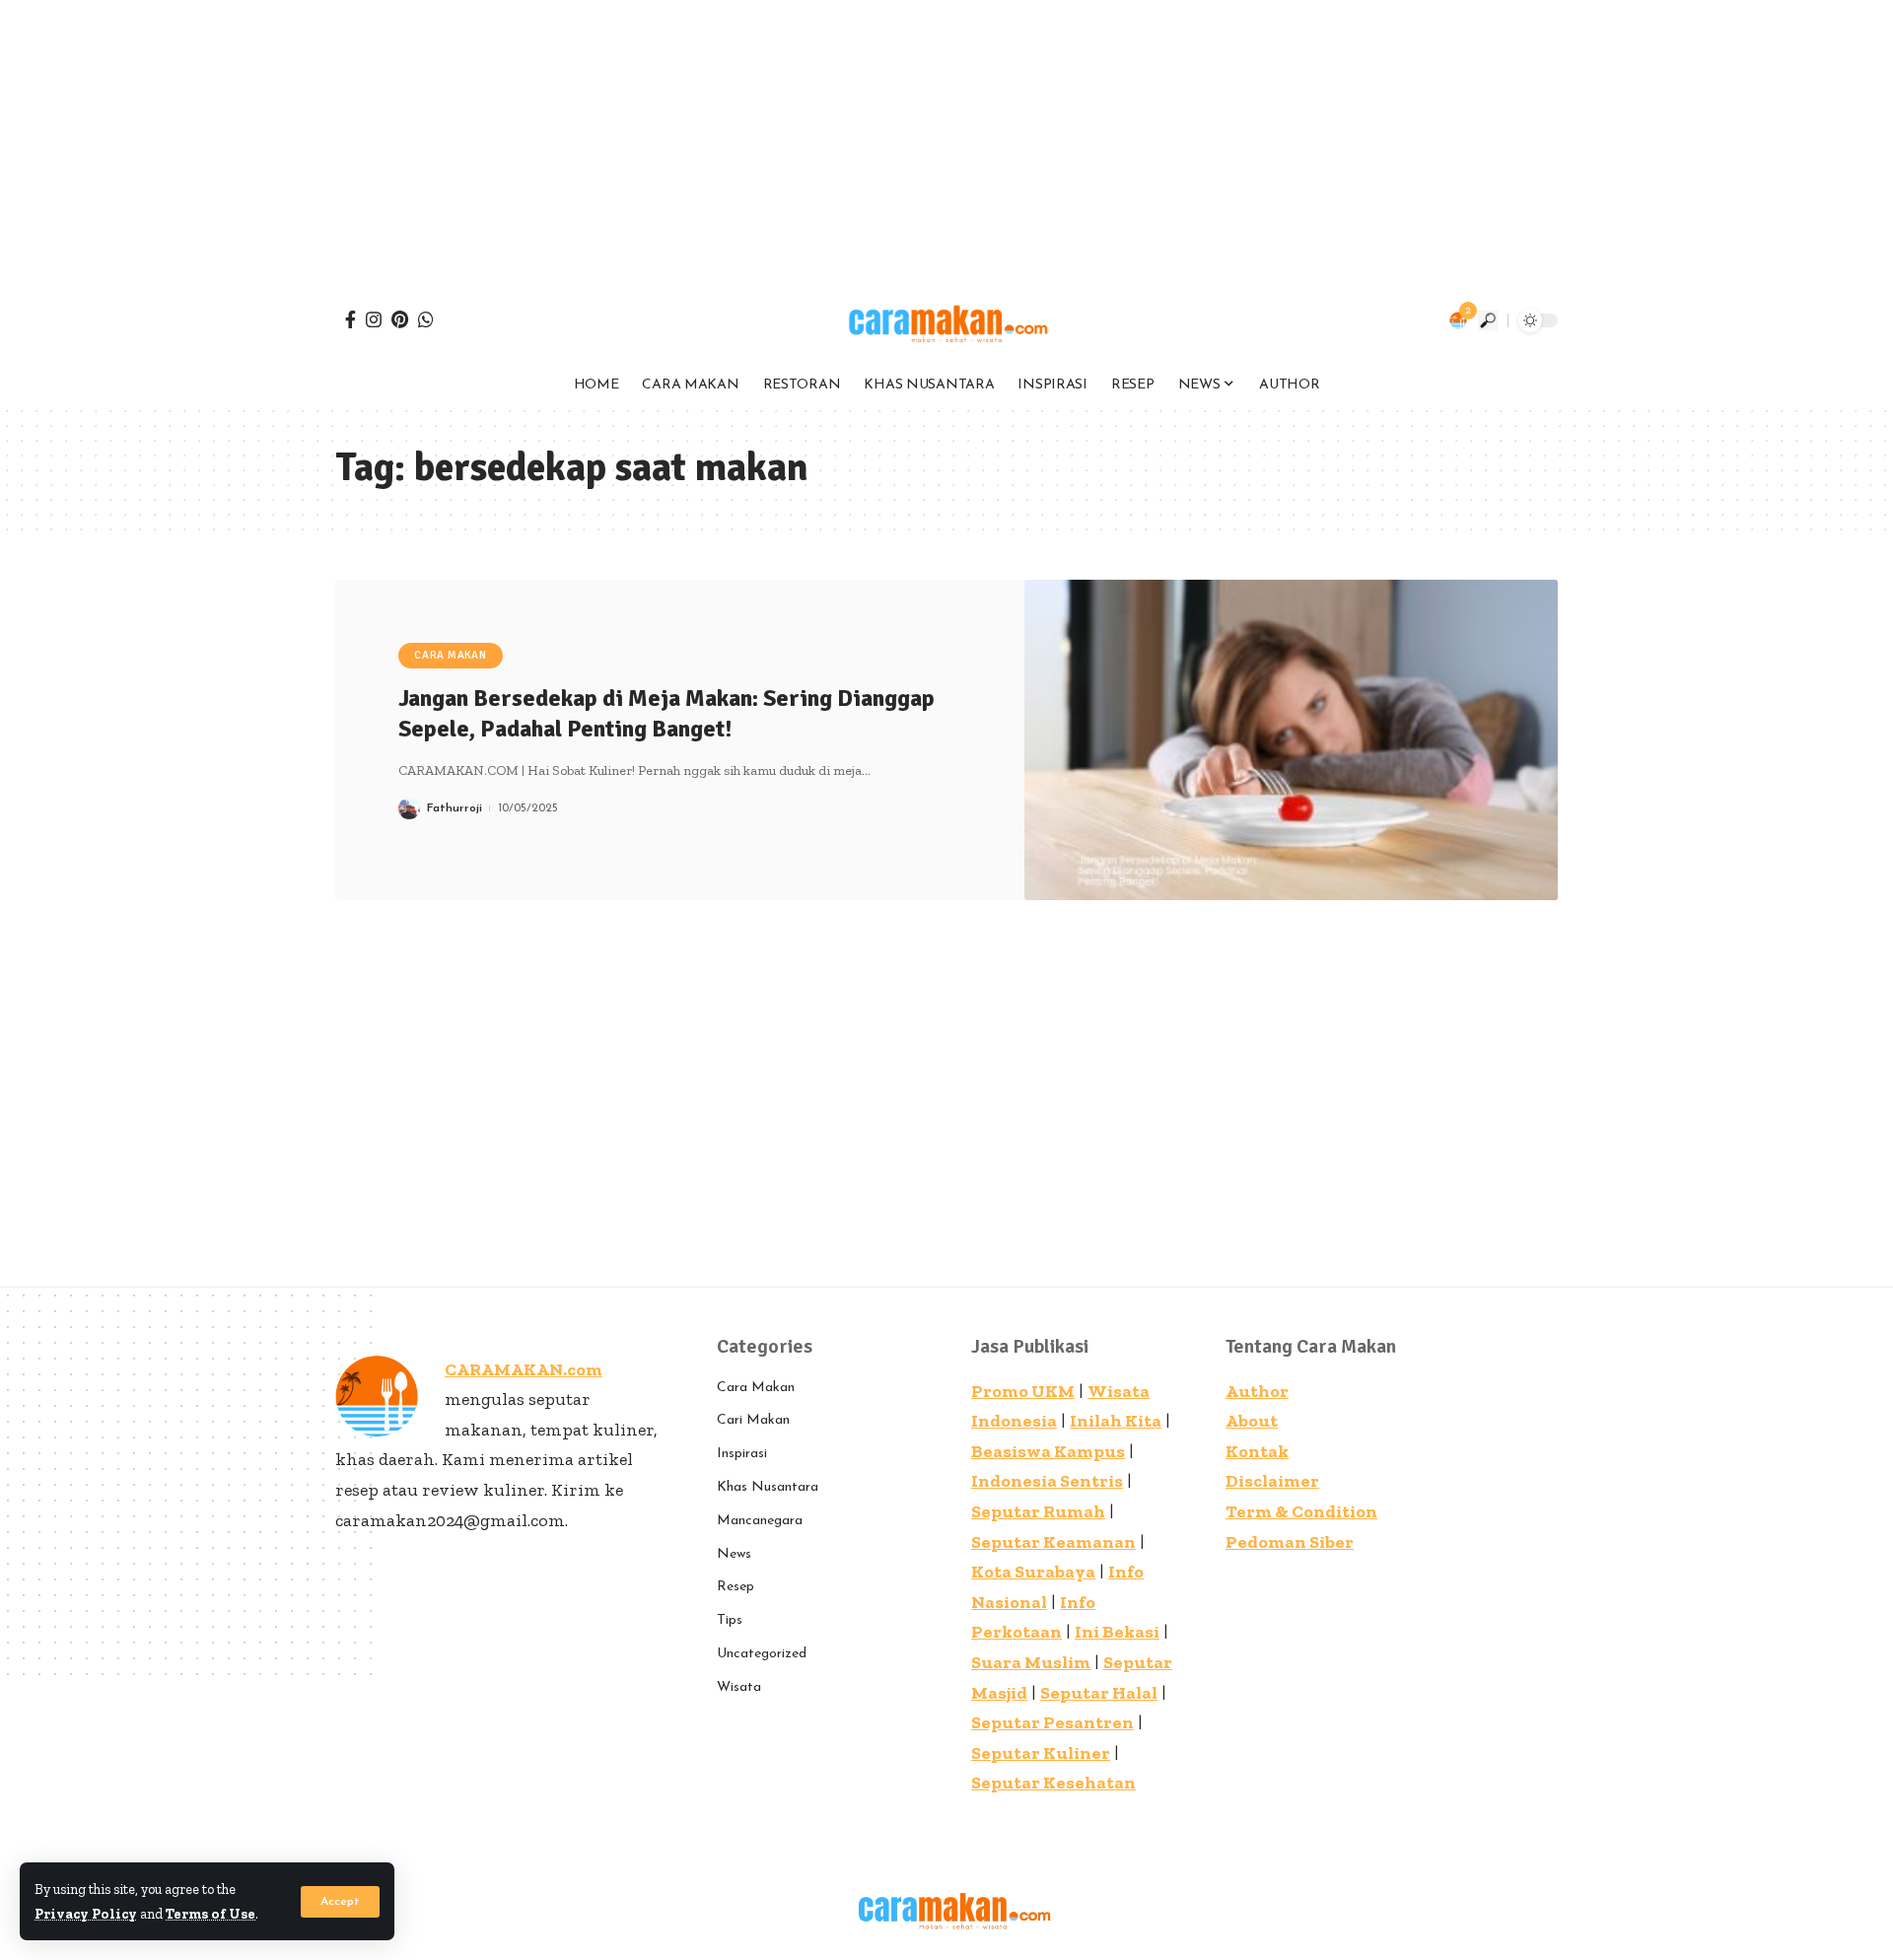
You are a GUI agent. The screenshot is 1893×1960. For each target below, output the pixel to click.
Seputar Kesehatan (1053, 1783)
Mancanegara (760, 1521)
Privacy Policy (86, 1914)
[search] (1488, 320)
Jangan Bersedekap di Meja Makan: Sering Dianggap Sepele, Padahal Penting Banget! (666, 713)
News (734, 1554)
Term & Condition (1301, 1511)
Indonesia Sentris (1047, 1481)
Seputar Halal (1099, 1693)
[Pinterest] (400, 319)
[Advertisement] (592, 138)
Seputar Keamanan (1053, 1542)
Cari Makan (753, 1420)
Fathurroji (455, 808)
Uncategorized (762, 1654)
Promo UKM (1023, 1391)
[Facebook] (351, 319)
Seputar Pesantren (1052, 1722)
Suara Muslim (1031, 1662)
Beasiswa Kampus (1048, 1451)
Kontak (1257, 1451)
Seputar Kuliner (1041, 1753)
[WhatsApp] (426, 319)
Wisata (739, 1687)
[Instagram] (374, 319)
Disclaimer (1272, 1481)
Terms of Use (210, 1914)
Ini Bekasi (1117, 1632)
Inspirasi (742, 1454)
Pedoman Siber (1290, 1542)
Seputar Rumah (1038, 1511)
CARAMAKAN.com (524, 1369)
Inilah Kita (1116, 1421)
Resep (736, 1587)
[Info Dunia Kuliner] (946, 320)
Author (1257, 1391)
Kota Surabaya (1033, 1572)
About (1252, 1421)
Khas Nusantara (768, 1487)
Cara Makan (451, 655)
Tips (730, 1620)
